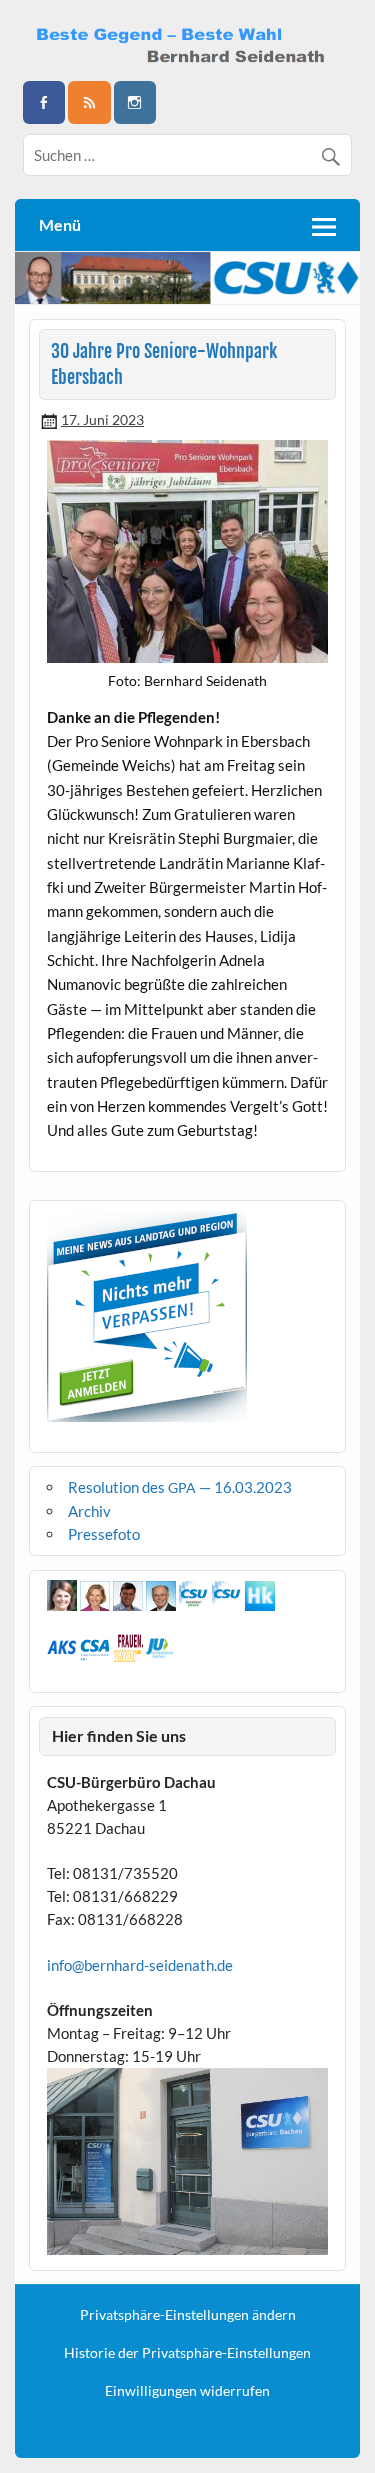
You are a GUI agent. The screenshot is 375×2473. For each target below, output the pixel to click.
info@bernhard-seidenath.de (140, 1965)
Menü (60, 224)
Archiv (89, 1511)
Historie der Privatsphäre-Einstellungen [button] (187, 2353)
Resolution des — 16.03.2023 (180, 1487)
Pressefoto (104, 1534)
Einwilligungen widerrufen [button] (187, 2391)
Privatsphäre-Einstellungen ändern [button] (188, 2315)
